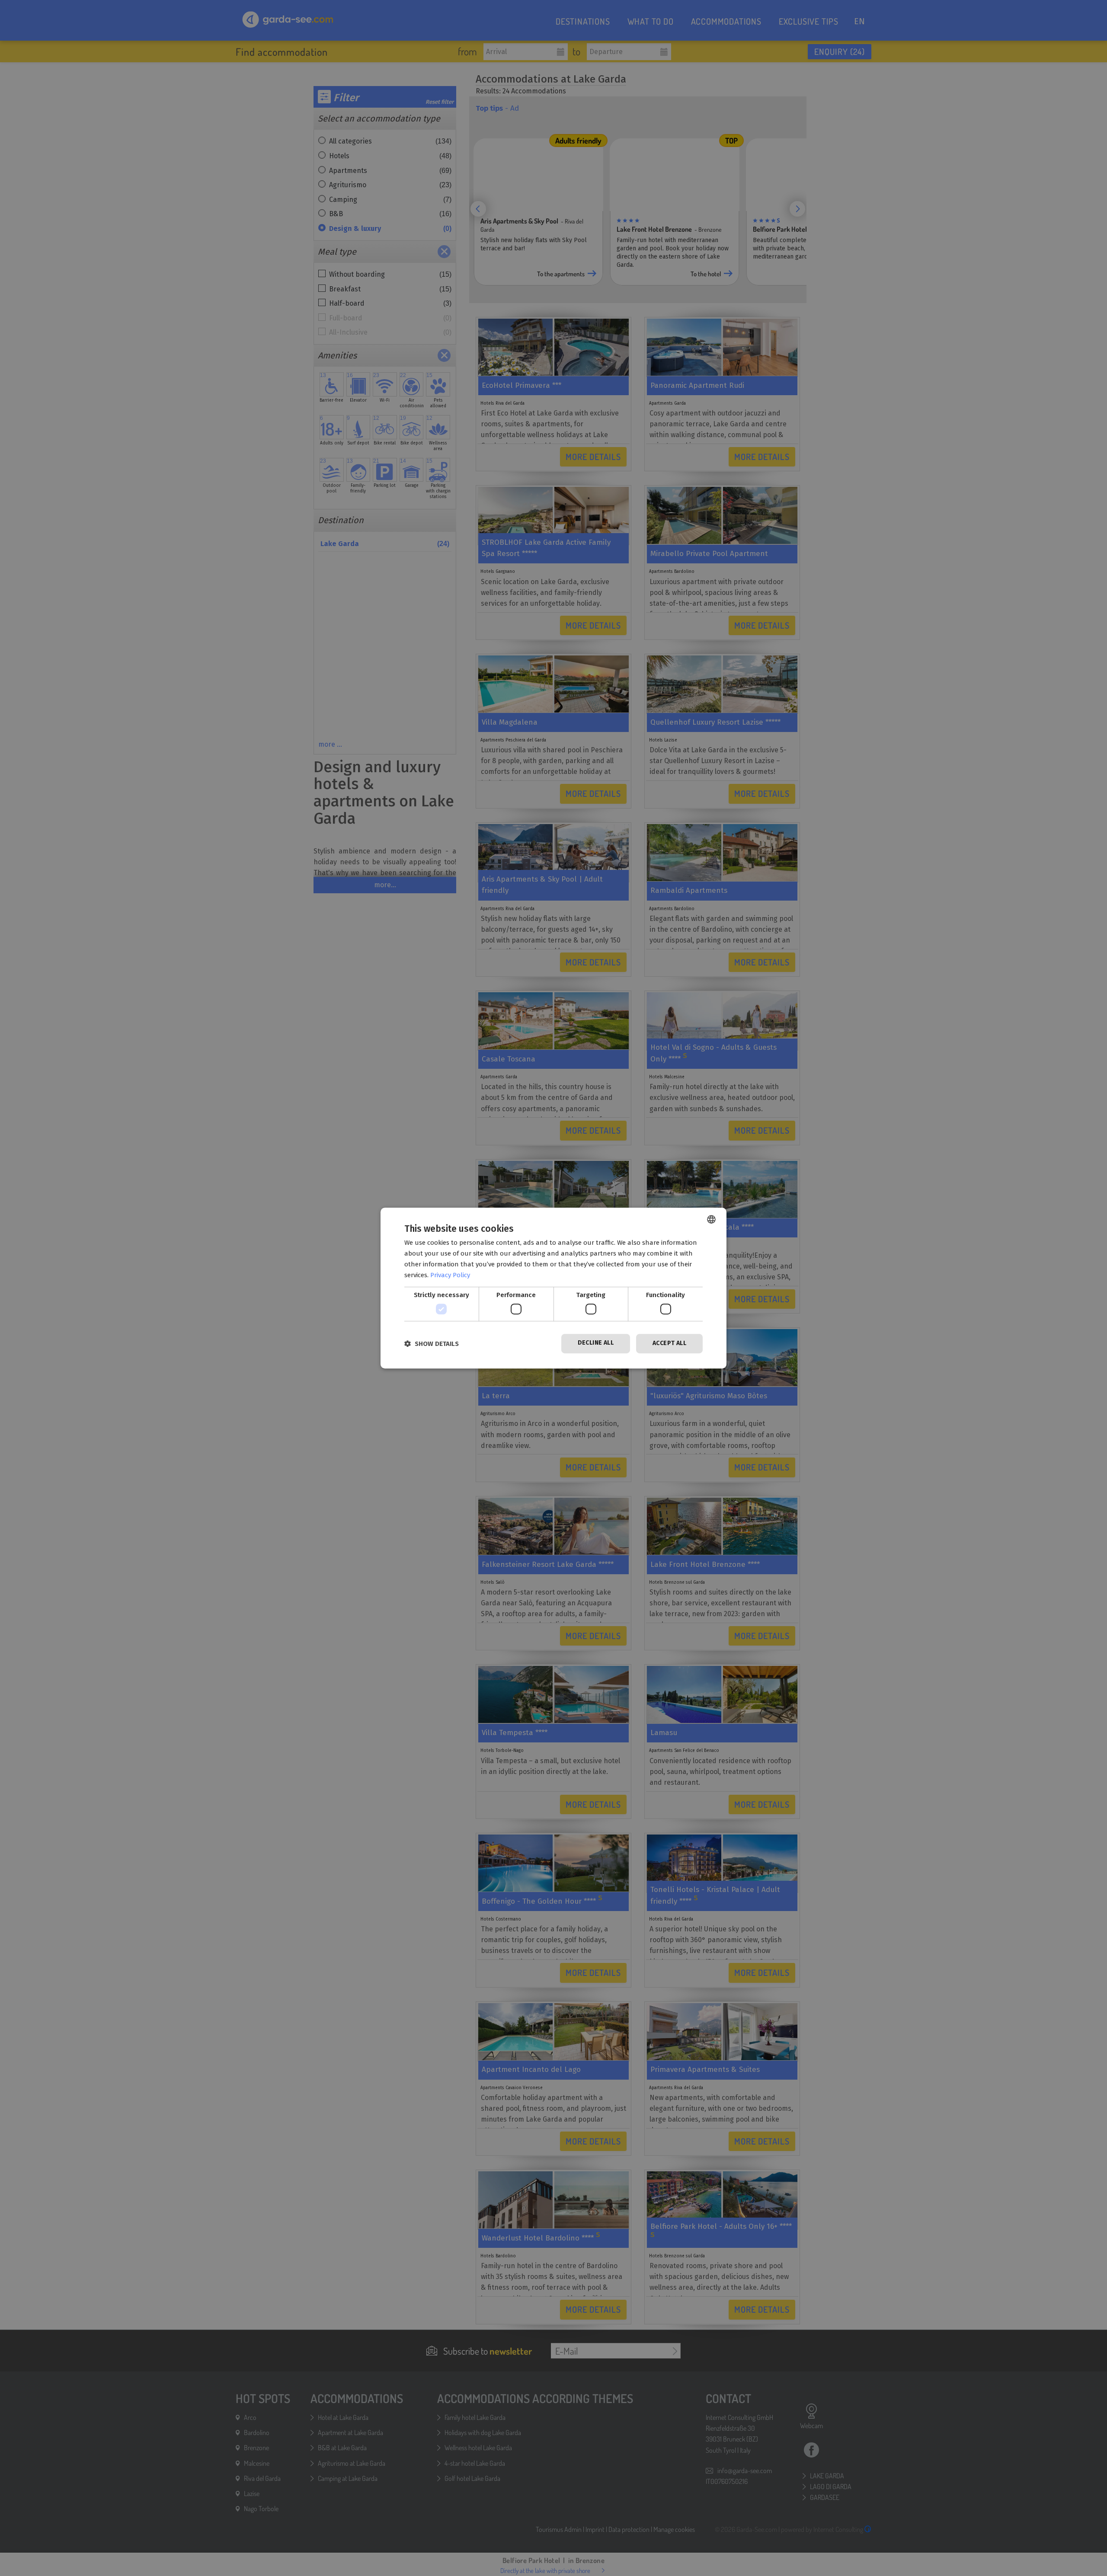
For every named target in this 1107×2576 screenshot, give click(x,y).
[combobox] (711, 1219)
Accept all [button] (669, 1343)
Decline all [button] (596, 1343)
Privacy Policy (450, 1275)
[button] (432, 1344)
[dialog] (553, 1288)
